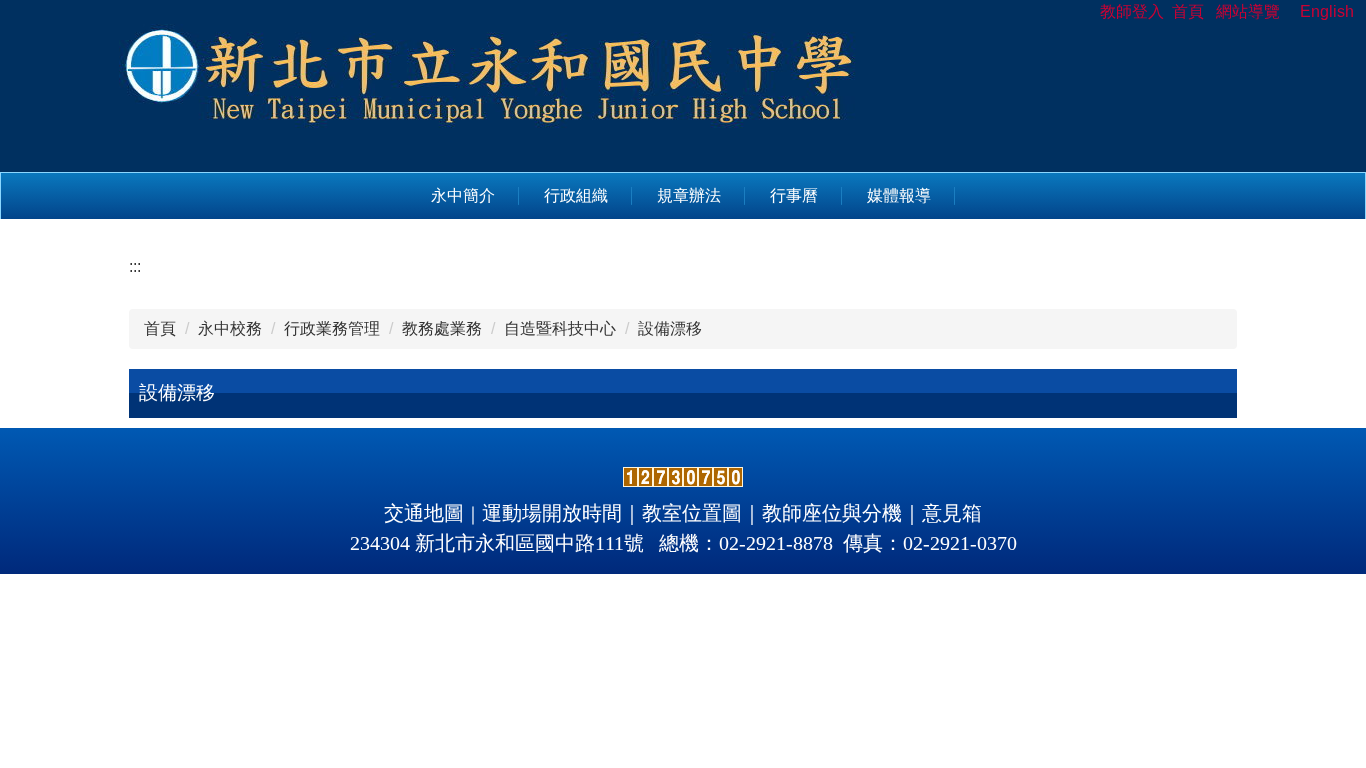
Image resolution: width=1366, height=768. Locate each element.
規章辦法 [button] (689, 195)
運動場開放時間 (552, 513)
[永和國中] (491, 84)
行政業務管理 (332, 328)
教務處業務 (442, 328)
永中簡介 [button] (463, 195)
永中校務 (230, 328)
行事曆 (794, 195)
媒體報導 (899, 195)
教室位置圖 (692, 513)
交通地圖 (424, 513)
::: (135, 266)
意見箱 (952, 513)
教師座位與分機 (832, 513)
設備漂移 (670, 328)
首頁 (160, 328)
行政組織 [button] (576, 195)
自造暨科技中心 (560, 328)
